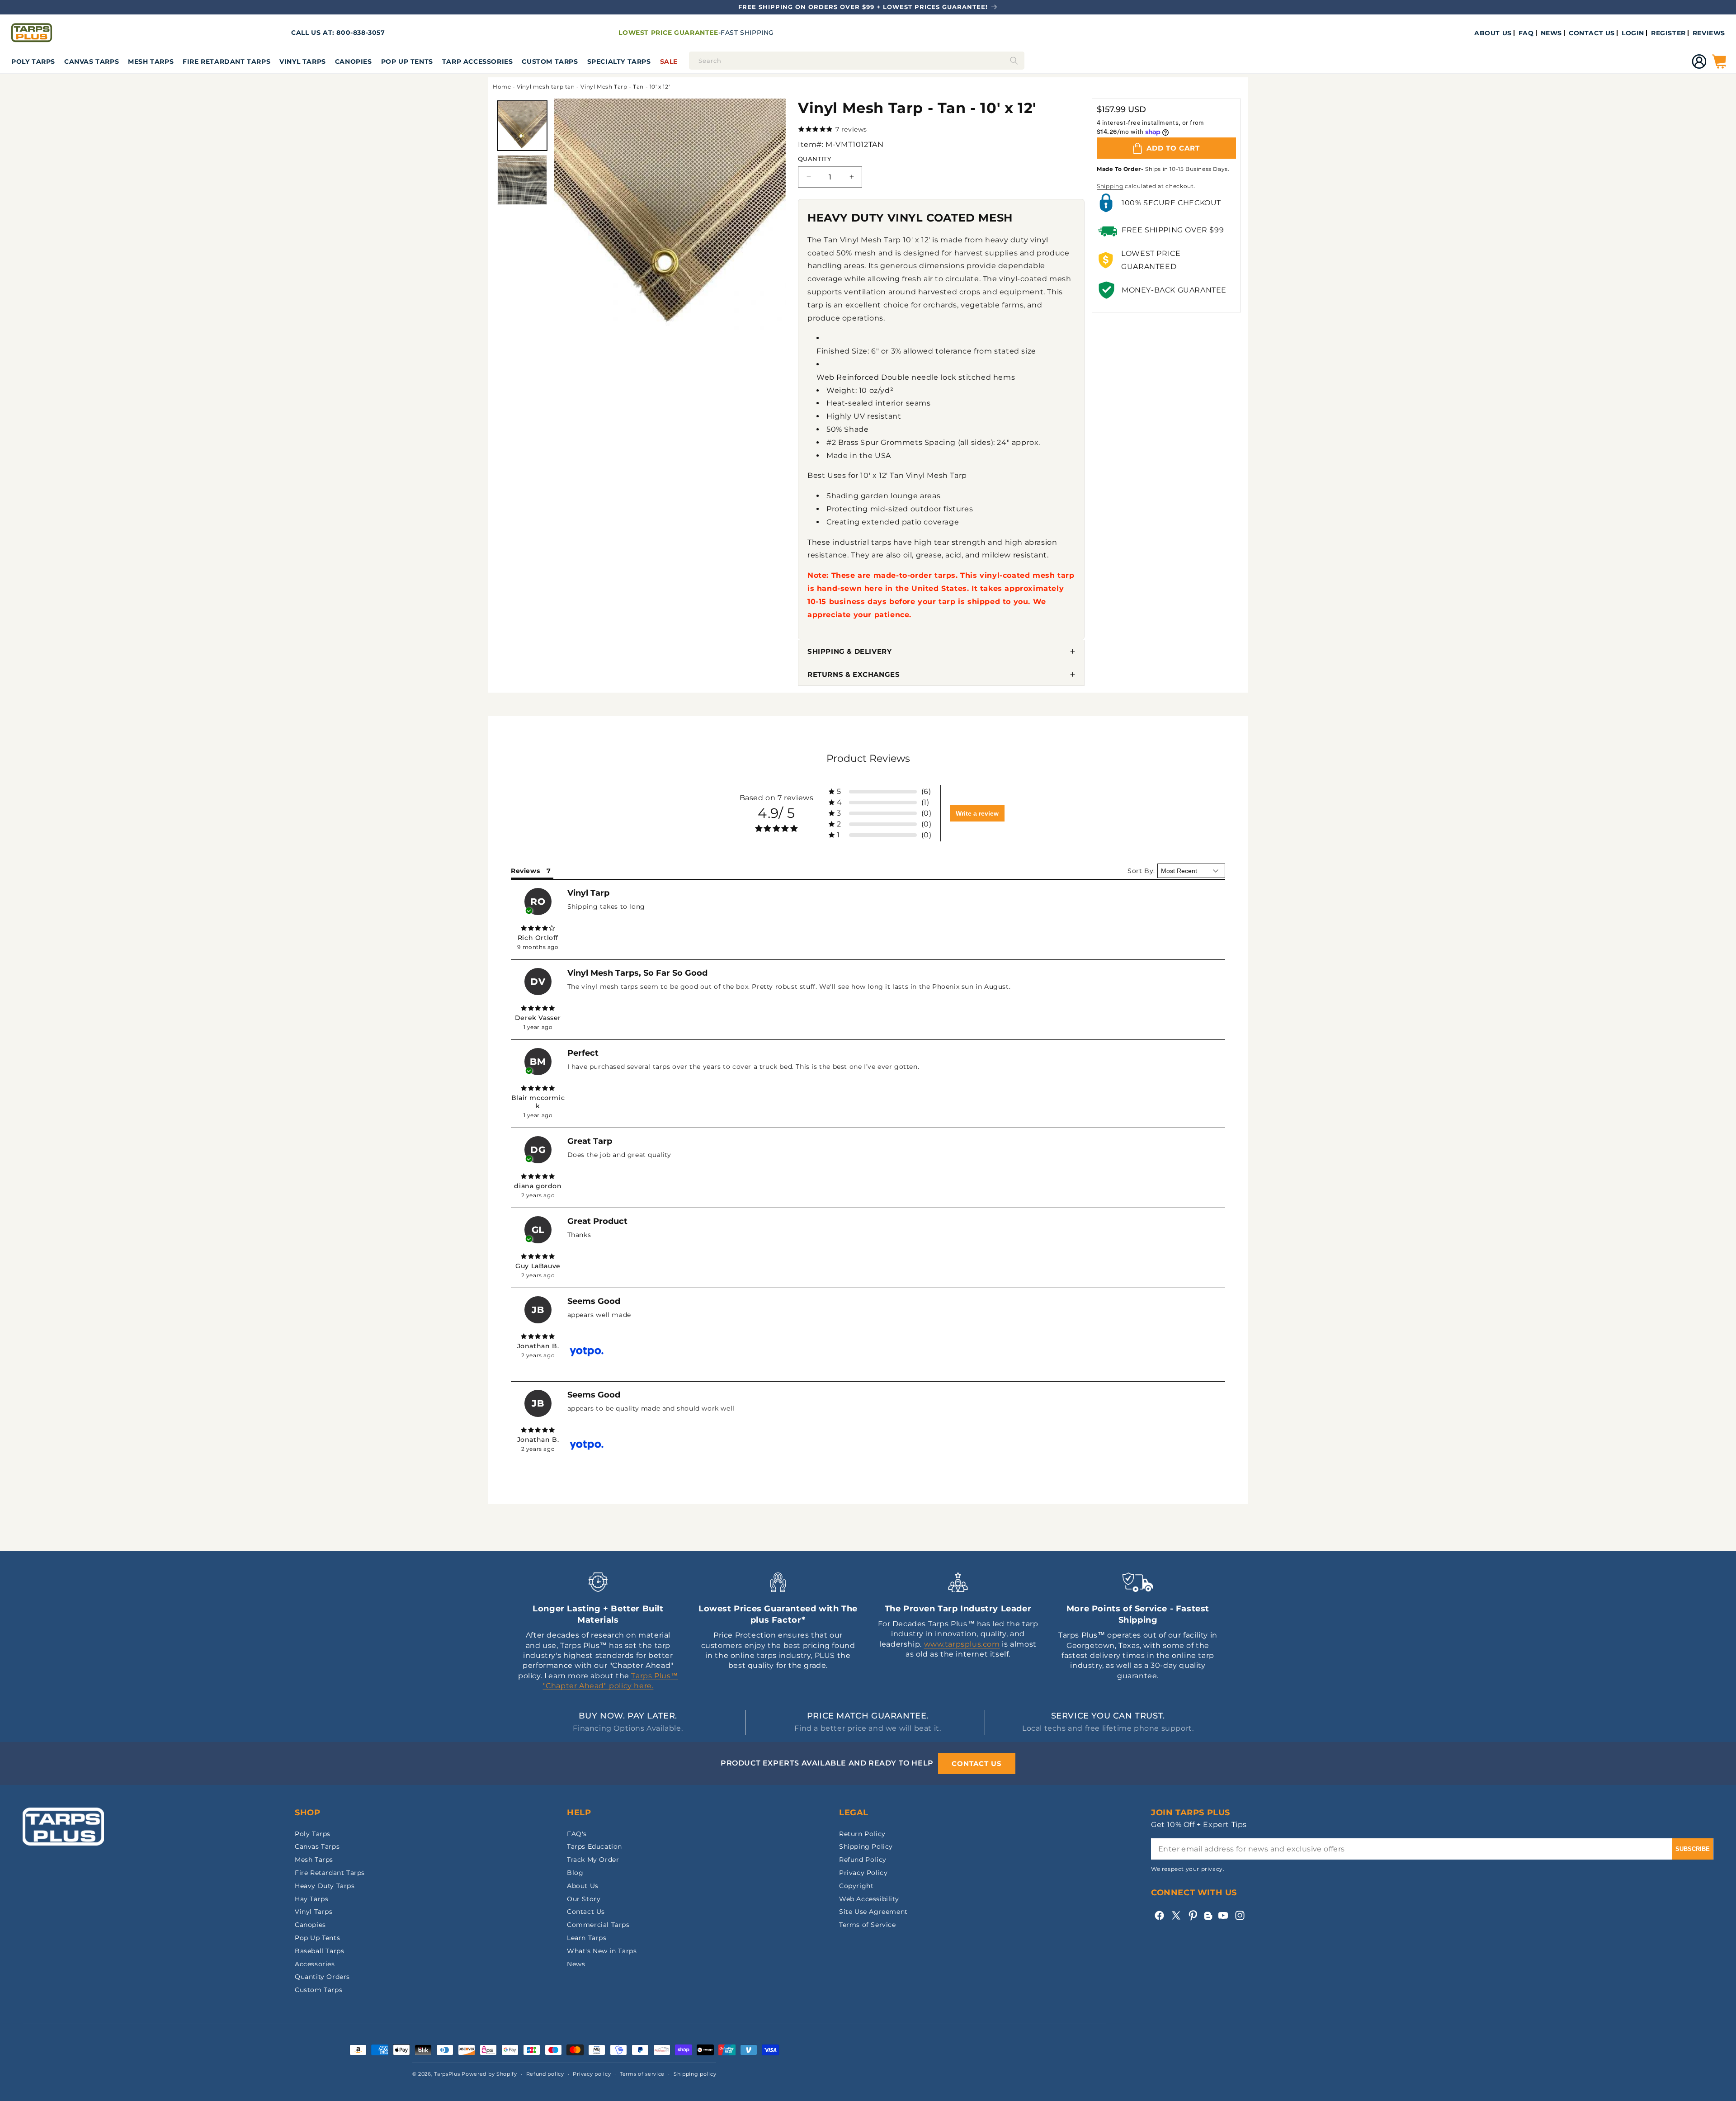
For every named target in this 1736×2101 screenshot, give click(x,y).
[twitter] (1176, 1915)
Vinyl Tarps (303, 61)
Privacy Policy (863, 1873)
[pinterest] (1193, 1915)
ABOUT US (1493, 33)
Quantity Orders (322, 1977)
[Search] (1014, 61)
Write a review (977, 813)
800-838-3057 (361, 33)
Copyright (856, 1886)
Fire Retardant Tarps (226, 61)
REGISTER (1668, 33)
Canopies (354, 61)
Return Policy (862, 1834)
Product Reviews (868, 758)
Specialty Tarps (619, 61)
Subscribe (1693, 1849)
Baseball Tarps (319, 1951)
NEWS (1551, 33)
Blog (575, 1873)
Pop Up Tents (407, 61)
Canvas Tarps (92, 61)
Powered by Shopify (489, 2074)
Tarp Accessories (478, 61)
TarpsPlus (447, 2074)
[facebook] (1159, 1915)
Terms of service (642, 2074)
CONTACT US (1592, 33)
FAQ (1526, 33)
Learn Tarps (587, 1938)
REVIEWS (1709, 33)
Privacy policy (592, 2074)
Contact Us (586, 1912)
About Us (583, 1886)
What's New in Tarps (602, 1951)
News (576, 1964)
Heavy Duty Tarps (325, 1886)
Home (502, 87)
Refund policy (545, 2074)
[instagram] (1240, 1915)
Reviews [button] (525, 871)
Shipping (1110, 186)
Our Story (584, 1899)
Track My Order (593, 1860)
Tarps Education (594, 1846)
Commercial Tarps (598, 1925)
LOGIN (1633, 33)
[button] (33, 61)
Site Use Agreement (873, 1912)
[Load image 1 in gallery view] (522, 126)
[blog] (1208, 1920)
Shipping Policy (866, 1846)
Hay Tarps (311, 1899)
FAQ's (577, 1834)
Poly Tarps (33, 61)
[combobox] (857, 61)
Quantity (814, 159)
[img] (538, 928)
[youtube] (1223, 1915)
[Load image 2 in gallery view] (522, 180)
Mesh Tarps (151, 61)
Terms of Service (868, 1925)
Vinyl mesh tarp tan (546, 87)
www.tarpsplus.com (962, 1644)
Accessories (315, 1964)
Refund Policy (863, 1860)
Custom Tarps (318, 1990)
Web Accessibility (869, 1899)
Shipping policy (695, 2074)
